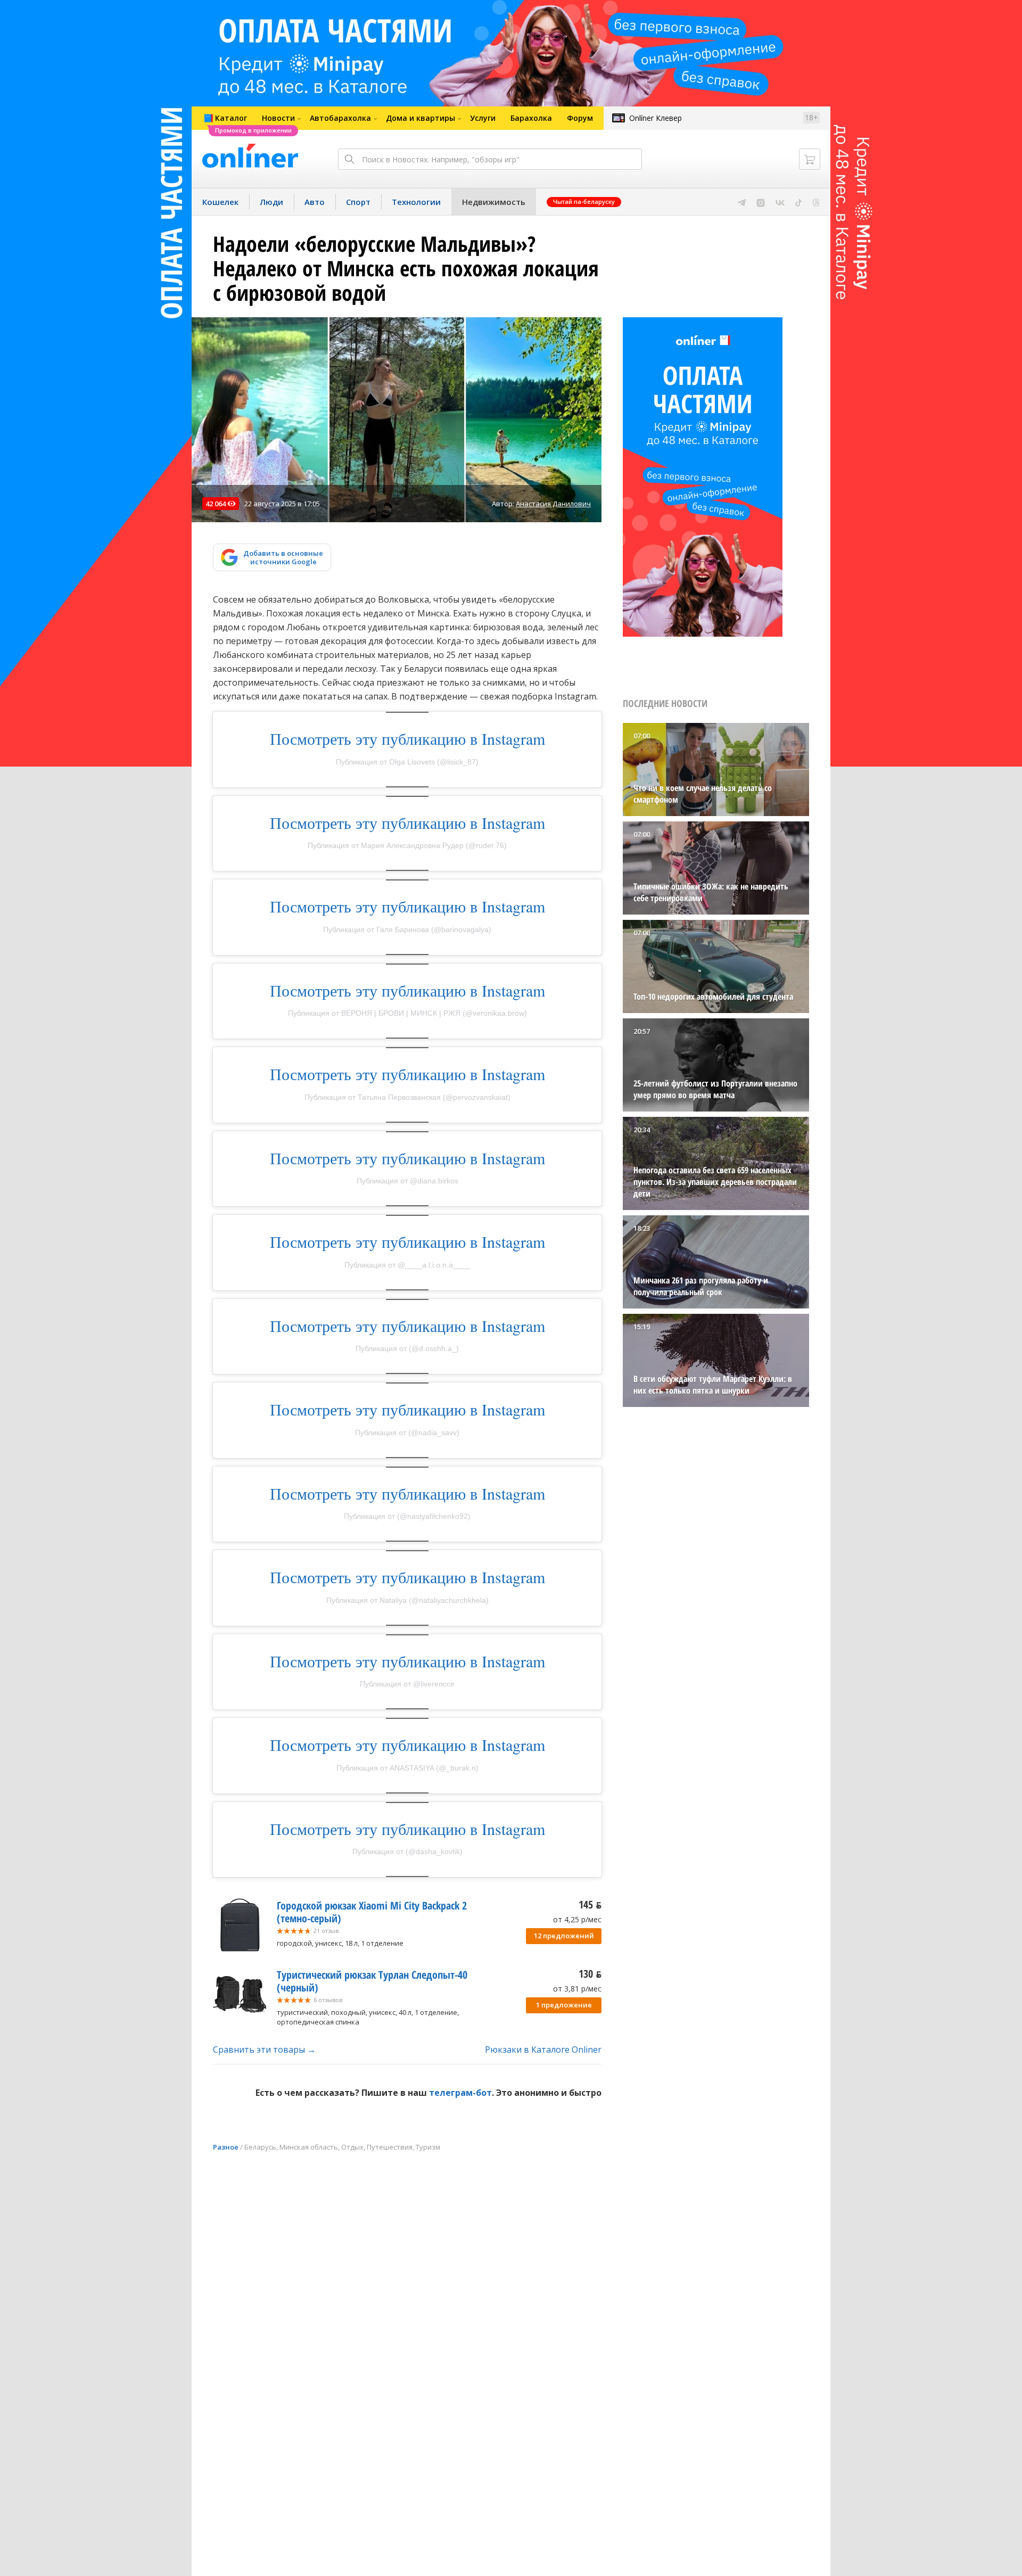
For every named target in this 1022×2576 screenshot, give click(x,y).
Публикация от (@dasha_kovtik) (407, 1851)
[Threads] (816, 202)
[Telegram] (742, 202)
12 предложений (564, 1936)
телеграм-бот (460, 2093)
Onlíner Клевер (656, 118)
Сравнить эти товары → (264, 2050)
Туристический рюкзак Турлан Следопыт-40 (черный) (372, 1981)
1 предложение (564, 2005)
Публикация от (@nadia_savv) (407, 1433)
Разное (226, 2147)
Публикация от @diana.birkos (407, 1181)
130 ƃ (590, 1974)
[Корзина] (810, 159)
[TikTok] (799, 202)
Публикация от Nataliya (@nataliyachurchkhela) (407, 1600)
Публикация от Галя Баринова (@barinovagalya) (407, 929)
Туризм (428, 2147)
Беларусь (260, 2147)
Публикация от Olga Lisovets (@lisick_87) (407, 762)
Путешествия (390, 2147)
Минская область (309, 2147)
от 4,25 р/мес (577, 1919)
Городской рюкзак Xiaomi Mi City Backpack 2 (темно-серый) (372, 1912)
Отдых (352, 2147)
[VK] (780, 202)
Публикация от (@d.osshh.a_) (407, 1348)
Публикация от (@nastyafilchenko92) (407, 1516)
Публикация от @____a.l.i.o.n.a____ (407, 1265)
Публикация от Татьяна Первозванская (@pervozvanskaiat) (407, 1097)
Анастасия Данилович (553, 504)
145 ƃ (590, 1904)
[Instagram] (761, 202)
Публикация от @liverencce (407, 1684)
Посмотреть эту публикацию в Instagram (407, 738)
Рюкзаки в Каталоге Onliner (543, 2050)
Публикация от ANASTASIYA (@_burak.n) (407, 1768)
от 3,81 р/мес (577, 1989)
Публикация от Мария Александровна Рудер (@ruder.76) (407, 845)
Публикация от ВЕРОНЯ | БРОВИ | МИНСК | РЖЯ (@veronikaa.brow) (407, 1013)
